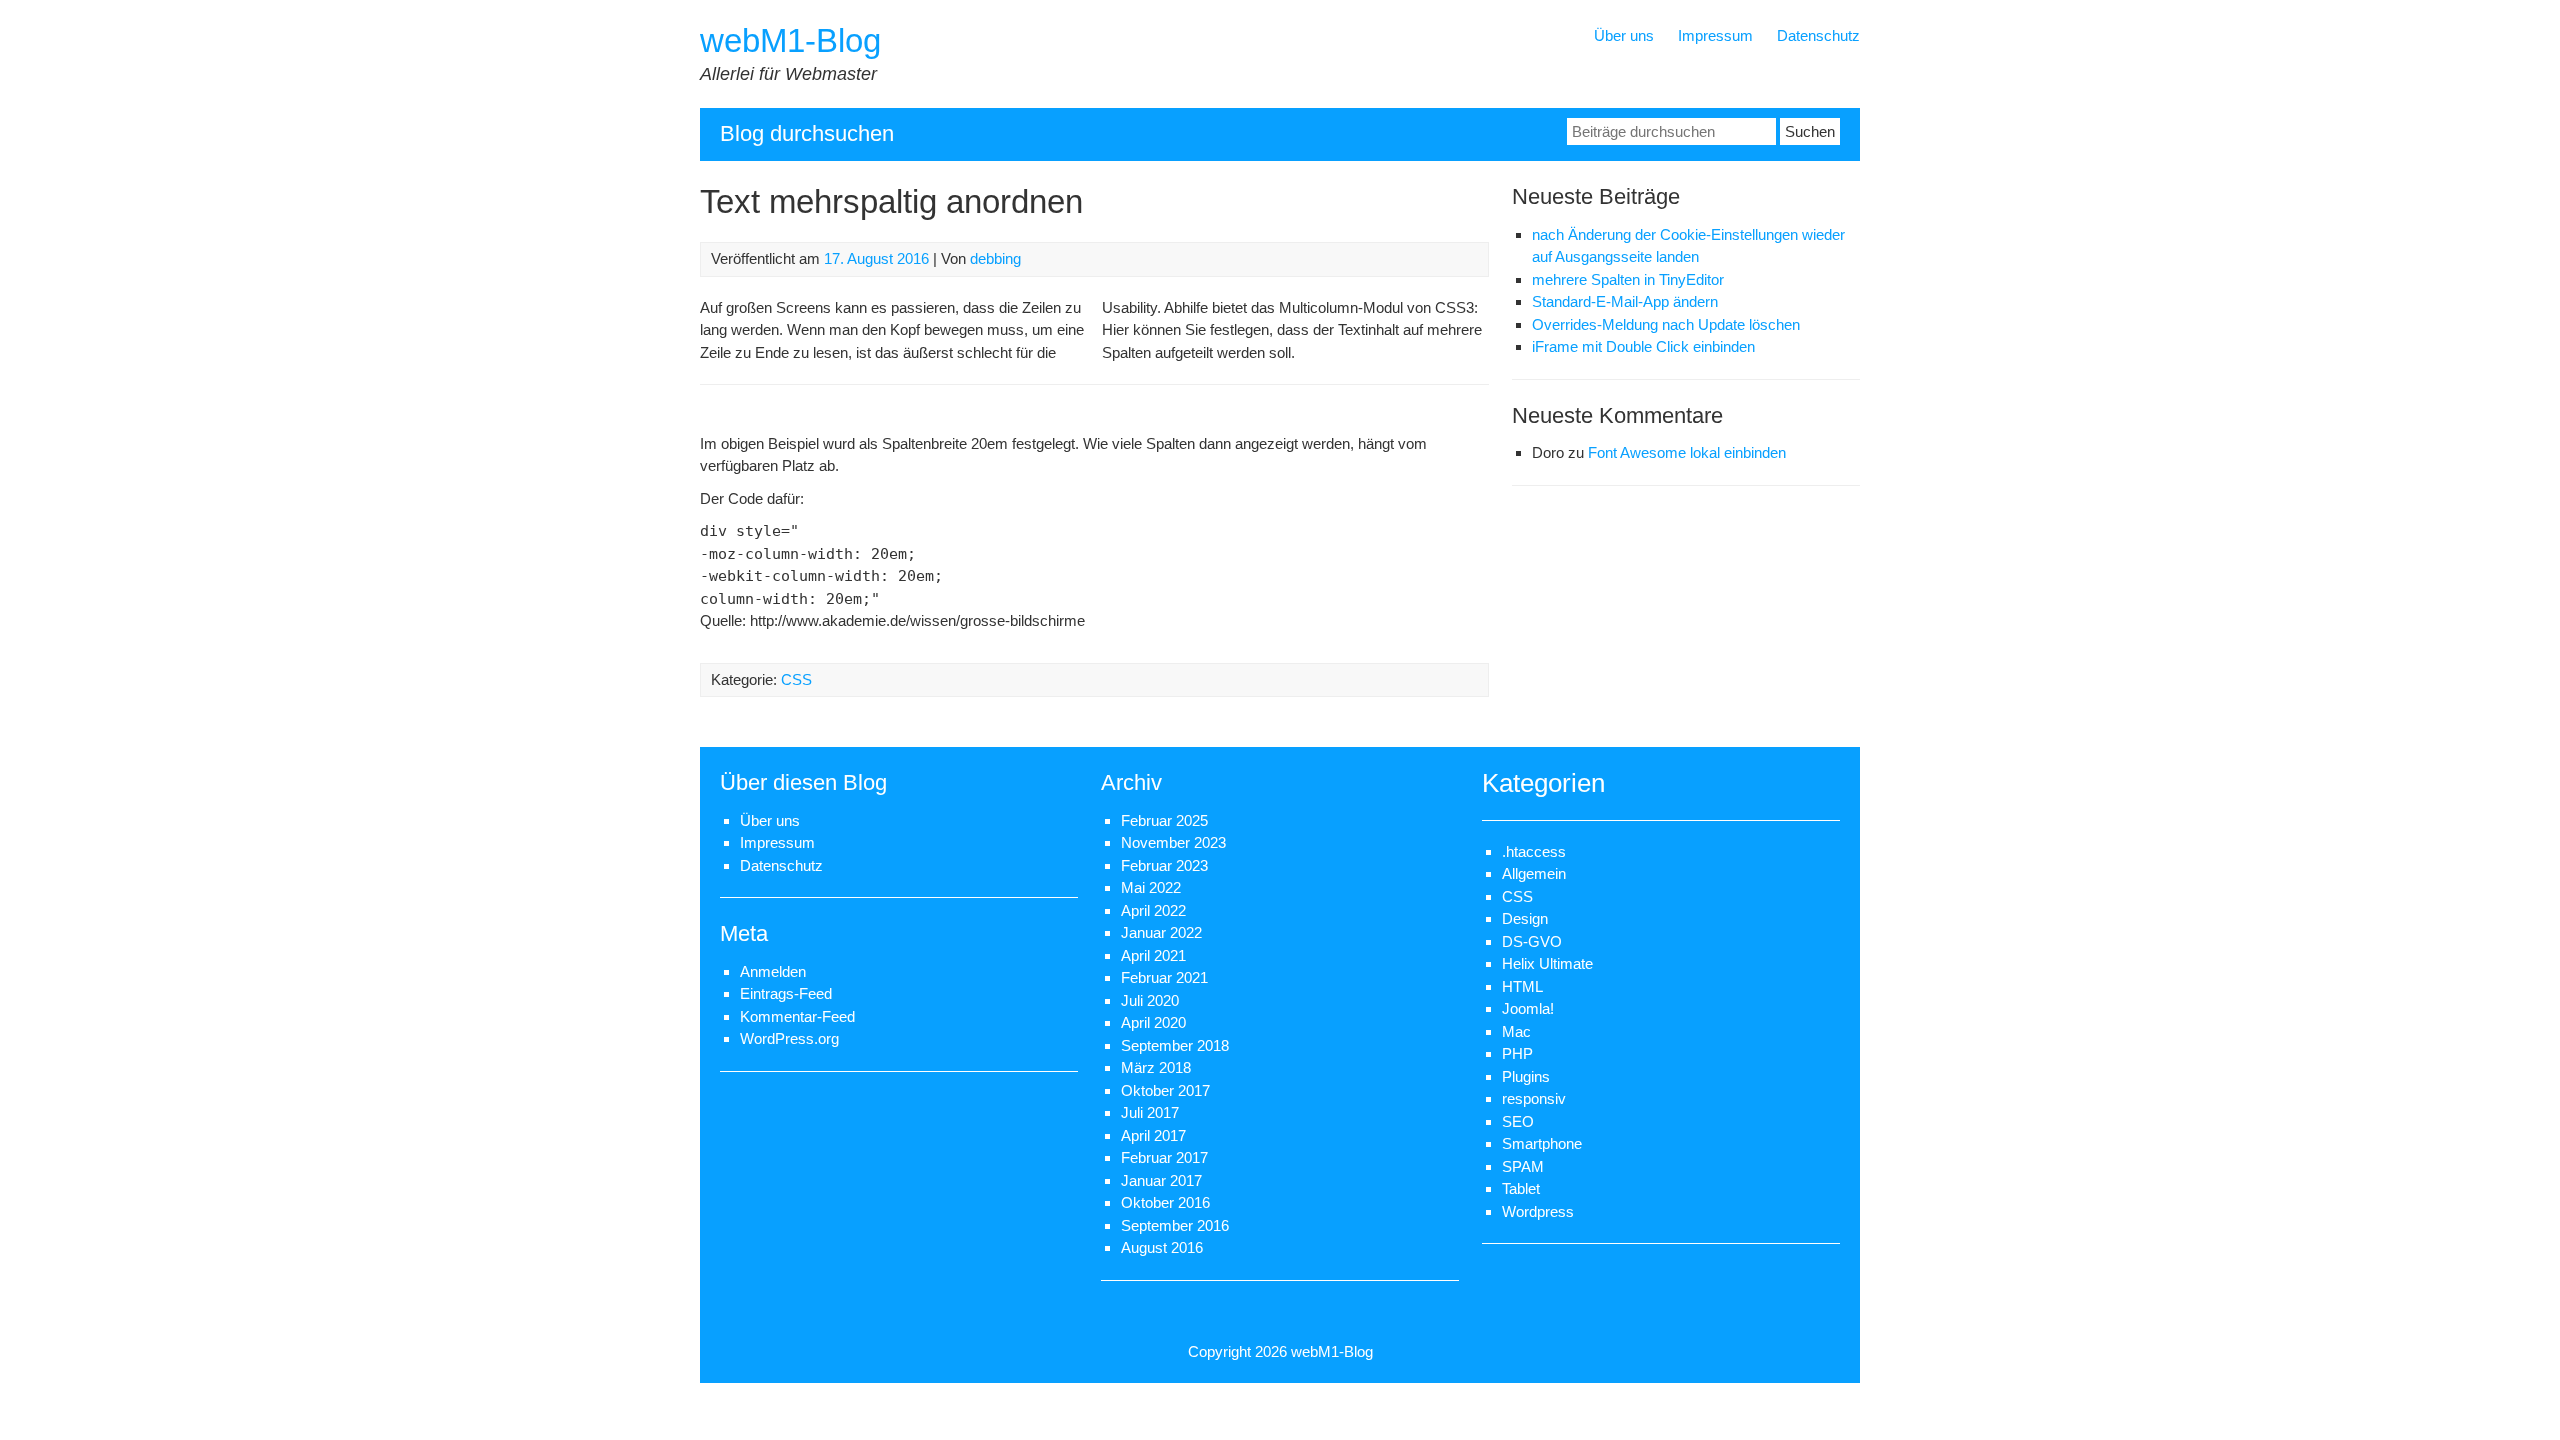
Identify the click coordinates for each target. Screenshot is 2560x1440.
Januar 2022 (1161, 932)
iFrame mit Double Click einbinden (1643, 346)
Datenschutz (1818, 35)
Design (1525, 918)
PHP (1517, 1053)
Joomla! (1528, 1008)
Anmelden (773, 971)
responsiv (1534, 1098)
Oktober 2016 (1165, 1202)
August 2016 (1162, 1247)
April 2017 (1153, 1135)
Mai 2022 (1151, 887)
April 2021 (1153, 955)
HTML (1522, 986)
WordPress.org (789, 1038)
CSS (796, 679)
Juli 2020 (1150, 1000)
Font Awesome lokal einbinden (1687, 452)
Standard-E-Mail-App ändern (1625, 301)
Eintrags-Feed (786, 993)
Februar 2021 (1164, 977)
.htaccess (1534, 851)
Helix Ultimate (1547, 963)
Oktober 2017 (1165, 1090)
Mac (1516, 1031)
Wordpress (1538, 1211)
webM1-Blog (790, 40)
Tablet (1521, 1188)
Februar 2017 (1164, 1157)
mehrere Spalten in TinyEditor (1628, 279)
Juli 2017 (1150, 1112)
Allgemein (1534, 873)
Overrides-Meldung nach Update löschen (1666, 324)
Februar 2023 (1164, 865)
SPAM (1523, 1166)
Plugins (1526, 1076)
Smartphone (1542, 1143)
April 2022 (1153, 910)
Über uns (1624, 35)
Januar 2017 (1161, 1180)
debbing (995, 258)
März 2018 (1156, 1067)
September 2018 (1175, 1045)
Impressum (1715, 35)
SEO (1518, 1121)
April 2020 (1153, 1022)
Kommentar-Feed (797, 1016)
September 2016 (1175, 1225)
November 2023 (1173, 842)
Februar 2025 (1164, 820)
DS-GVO (1532, 941)
